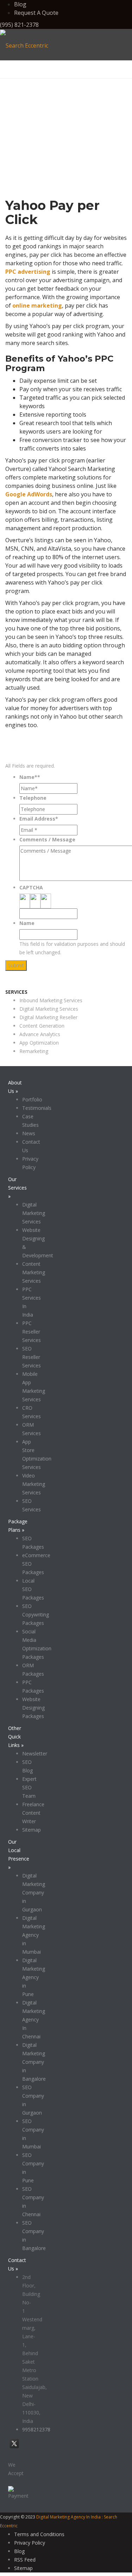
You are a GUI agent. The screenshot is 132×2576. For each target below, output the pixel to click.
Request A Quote (36, 13)
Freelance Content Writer (33, 1813)
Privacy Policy (30, 2543)
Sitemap (32, 1830)
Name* (30, 777)
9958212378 (36, 2429)
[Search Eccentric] (24, 45)
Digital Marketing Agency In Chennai (34, 2019)
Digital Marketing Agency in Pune (34, 1977)
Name (27, 923)
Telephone (33, 798)
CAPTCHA (31, 887)
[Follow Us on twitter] (14, 2448)
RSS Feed (25, 2560)
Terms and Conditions (39, 2534)
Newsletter (35, 1753)
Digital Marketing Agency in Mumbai (34, 1935)
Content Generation (42, 1026)
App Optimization (39, 1043)
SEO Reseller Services (32, 1357)
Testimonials (37, 1108)
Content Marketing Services (34, 1272)
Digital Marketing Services (49, 1009)
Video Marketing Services (34, 1484)
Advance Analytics (40, 1034)
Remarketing (34, 1051)
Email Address (39, 819)
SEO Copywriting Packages (36, 1614)
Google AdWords (29, 494)
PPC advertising (28, 272)
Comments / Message (47, 839)
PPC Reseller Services (32, 1332)
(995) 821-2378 (19, 25)
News (29, 1133)
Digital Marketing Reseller (48, 1017)
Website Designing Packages (33, 1708)
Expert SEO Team (29, 1787)
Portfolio (32, 1099)
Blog (20, 4)
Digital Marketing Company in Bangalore (34, 2062)
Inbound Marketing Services (51, 1000)
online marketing (37, 306)
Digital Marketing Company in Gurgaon (34, 1892)
